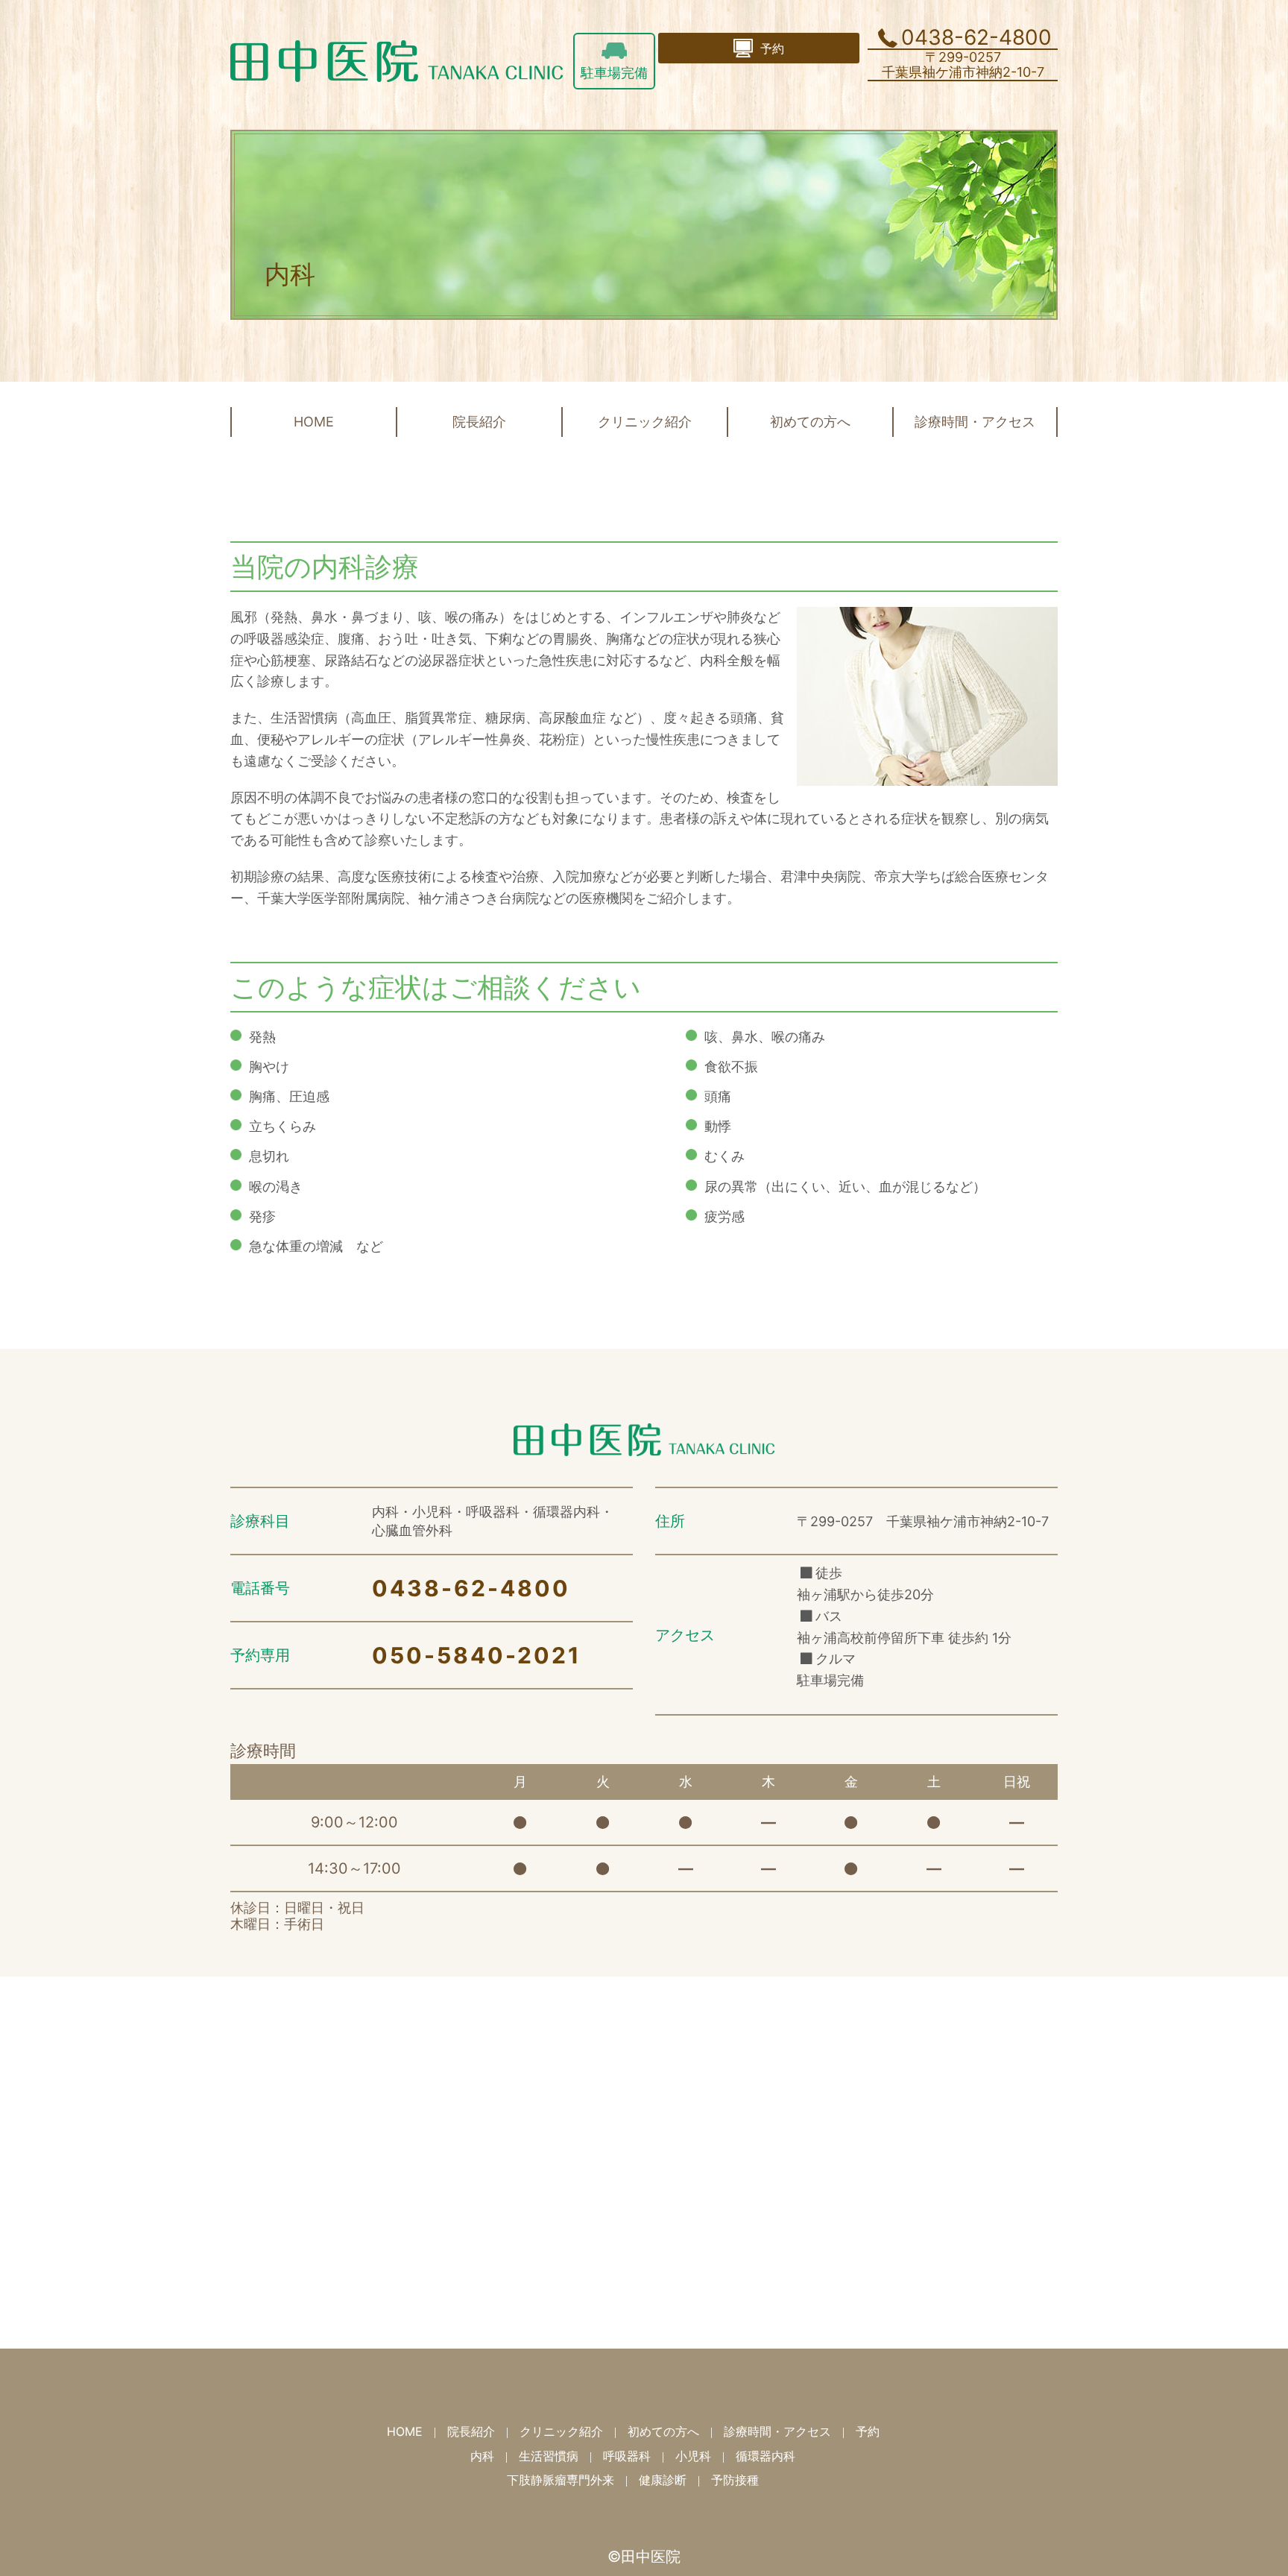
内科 (482, 2456)
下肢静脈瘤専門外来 (561, 2480)
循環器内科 (765, 2456)
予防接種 (735, 2480)
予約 (868, 2431)
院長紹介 (479, 422)
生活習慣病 (549, 2456)
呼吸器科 (627, 2456)
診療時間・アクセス (975, 422)
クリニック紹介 (645, 422)
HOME (314, 422)
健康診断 (663, 2480)
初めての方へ (810, 422)
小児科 (693, 2456)
